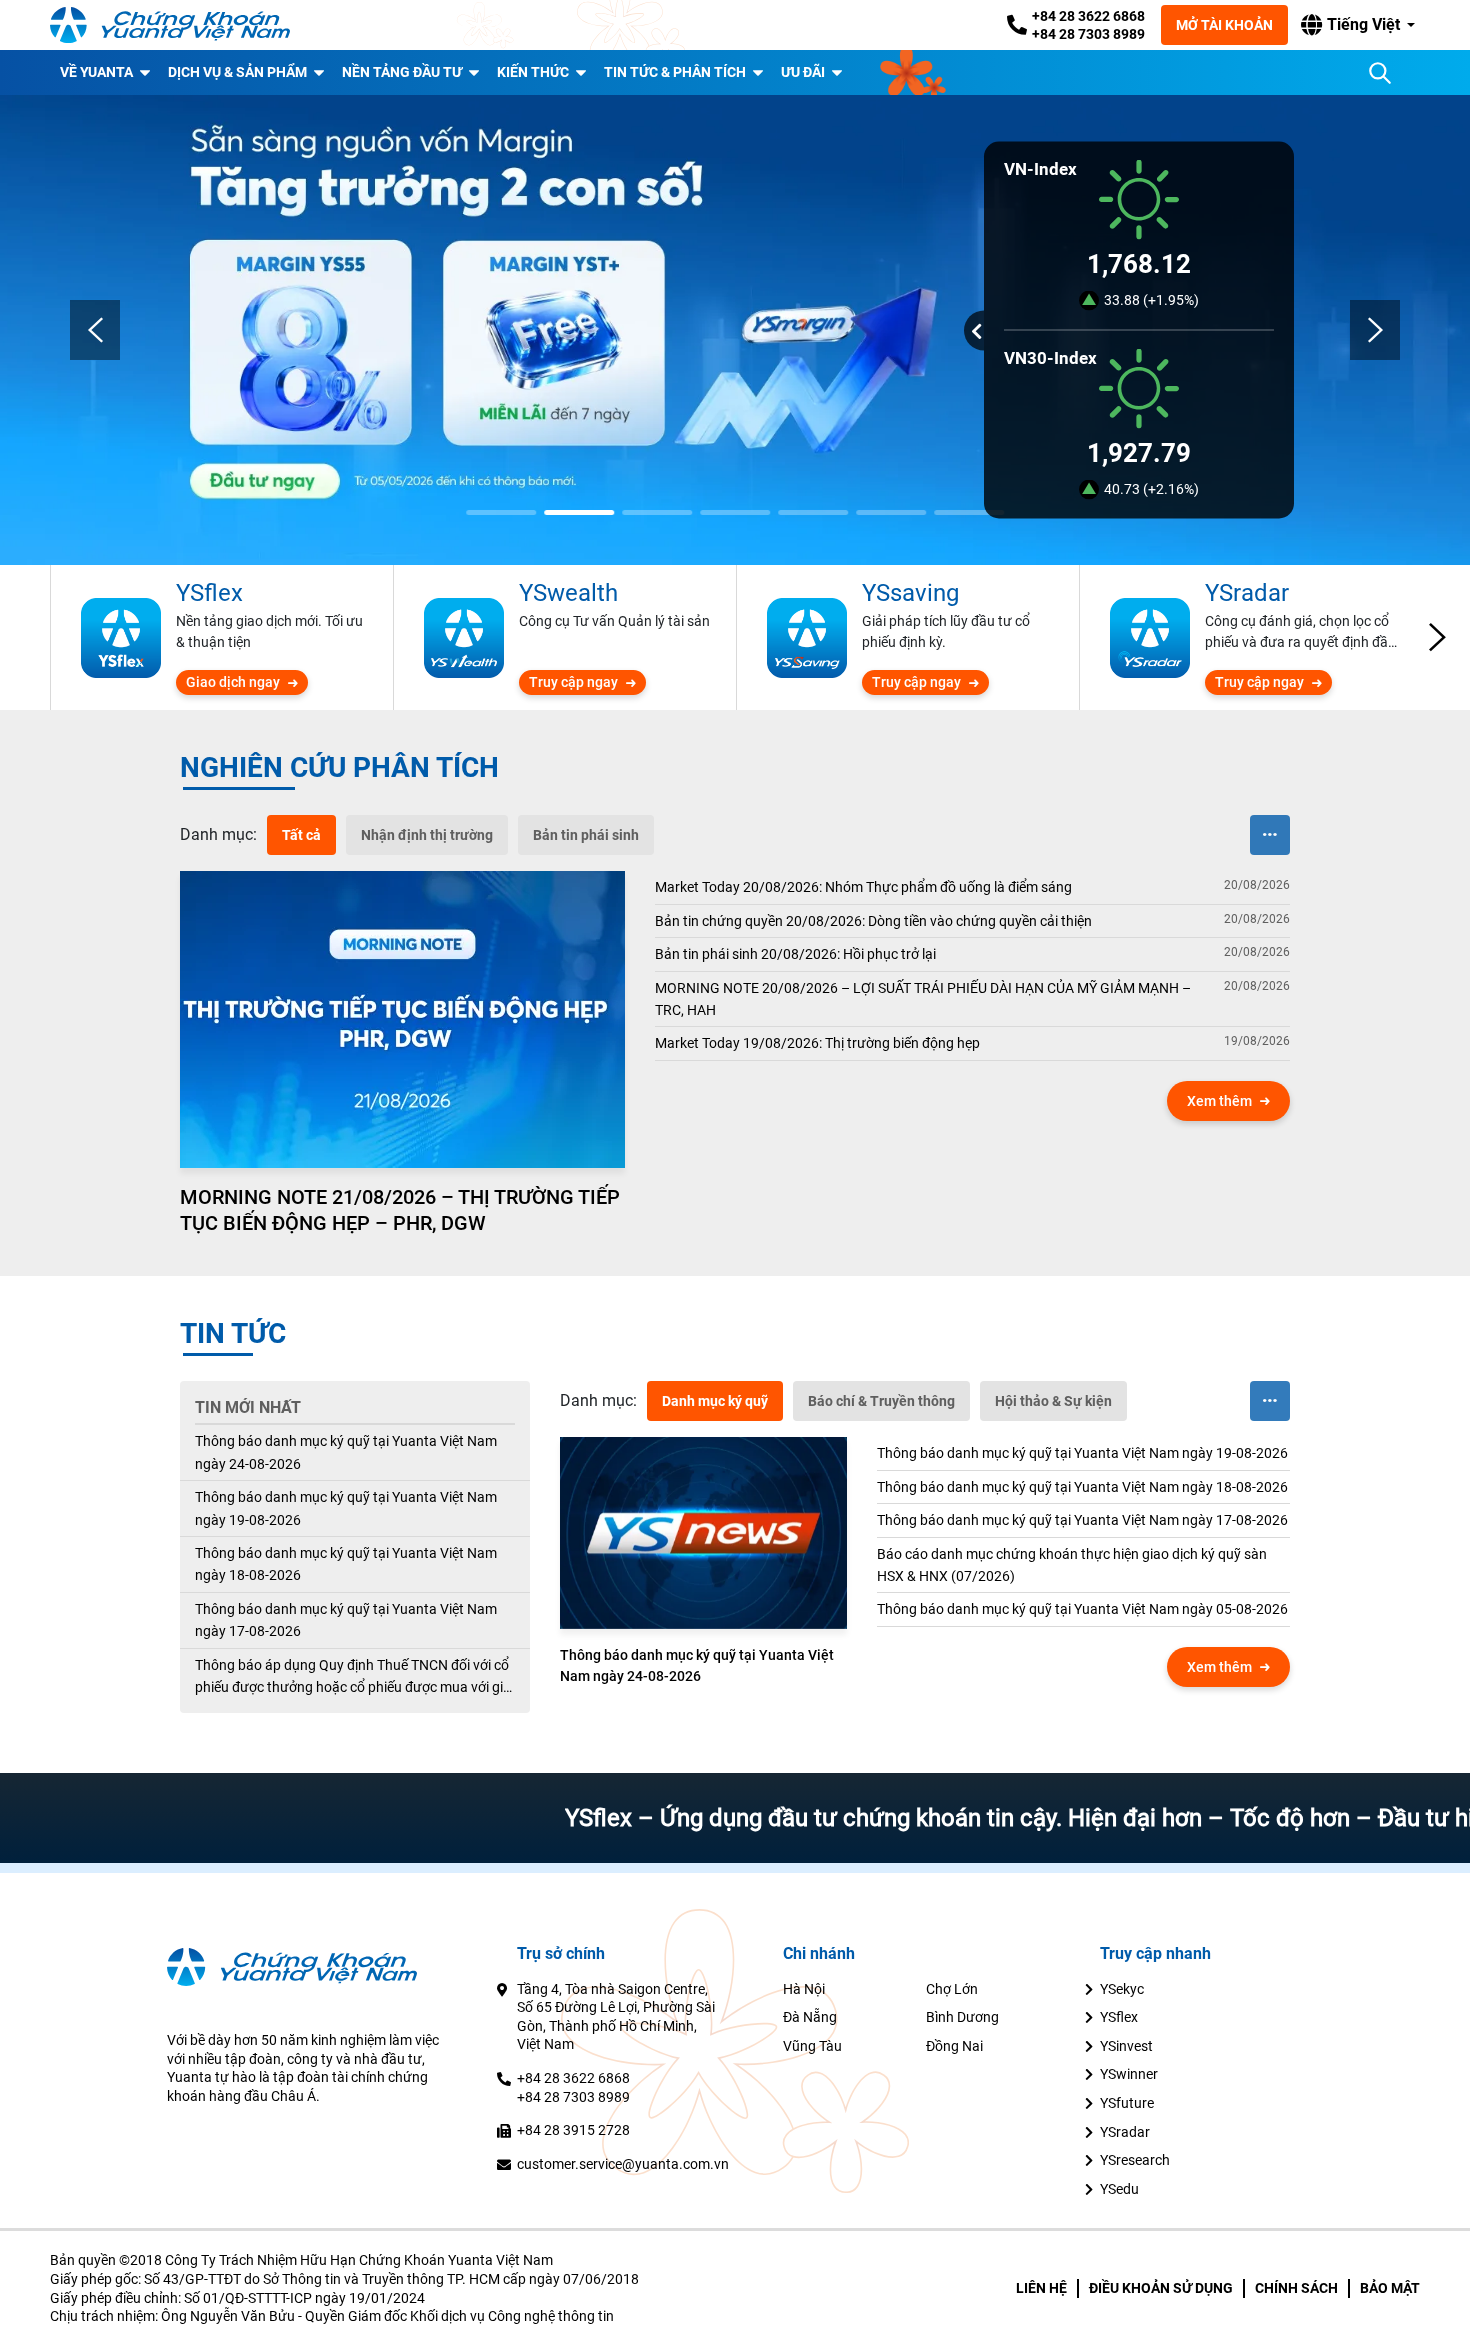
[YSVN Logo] (170, 25)
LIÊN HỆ (1041, 2288)
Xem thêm (1219, 1101)
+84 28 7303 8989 (1088, 34)
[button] (1358, 25)
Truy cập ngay (573, 682)
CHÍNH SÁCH (1296, 2288)
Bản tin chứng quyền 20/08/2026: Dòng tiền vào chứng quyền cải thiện (873, 921)
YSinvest (1126, 2046)
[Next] (1375, 330)
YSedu (1119, 2189)
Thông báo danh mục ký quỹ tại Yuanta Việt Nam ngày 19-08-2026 (346, 1508)
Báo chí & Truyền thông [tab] (881, 1401)
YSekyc (1122, 1989)
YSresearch (1135, 2160)
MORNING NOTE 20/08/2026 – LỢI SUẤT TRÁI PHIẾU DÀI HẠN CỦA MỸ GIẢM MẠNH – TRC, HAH (923, 999)
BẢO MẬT (1390, 2288)
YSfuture (1127, 2103)
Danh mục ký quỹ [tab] (715, 1401)
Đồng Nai (954, 2046)
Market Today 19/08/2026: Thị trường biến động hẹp (817, 1043)
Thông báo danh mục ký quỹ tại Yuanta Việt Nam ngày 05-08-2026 (1082, 1609)
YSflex (1119, 2017)
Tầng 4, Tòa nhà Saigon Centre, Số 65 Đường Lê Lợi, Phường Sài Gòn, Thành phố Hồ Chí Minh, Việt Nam (616, 2017)
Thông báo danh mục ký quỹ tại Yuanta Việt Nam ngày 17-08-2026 (346, 1620)
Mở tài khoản (1224, 25)
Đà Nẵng (810, 2017)
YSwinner (1129, 2074)
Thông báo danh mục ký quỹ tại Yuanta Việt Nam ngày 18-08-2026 (346, 1564)
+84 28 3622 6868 (1088, 16)
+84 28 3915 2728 (573, 2130)
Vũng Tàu (812, 2046)
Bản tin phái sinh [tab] (586, 835)
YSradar (1125, 2132)
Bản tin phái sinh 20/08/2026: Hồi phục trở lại (795, 954)
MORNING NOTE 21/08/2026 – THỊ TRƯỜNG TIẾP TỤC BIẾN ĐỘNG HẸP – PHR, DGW (400, 1210)
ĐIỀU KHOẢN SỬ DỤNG (1161, 2288)
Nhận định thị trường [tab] (427, 835)
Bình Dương (962, 2017)
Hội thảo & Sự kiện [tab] (1053, 1401)
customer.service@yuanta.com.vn (623, 2164)
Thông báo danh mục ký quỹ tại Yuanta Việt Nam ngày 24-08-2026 (346, 1452)
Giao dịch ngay (233, 682)
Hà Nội (804, 1989)
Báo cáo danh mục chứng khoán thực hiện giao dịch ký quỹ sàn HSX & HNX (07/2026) (1072, 1565)
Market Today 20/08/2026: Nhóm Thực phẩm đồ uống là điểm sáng (863, 887)
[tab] (218, 835)
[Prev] (95, 330)
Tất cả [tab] (301, 835)
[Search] (1380, 73)
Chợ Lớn (952, 1989)
